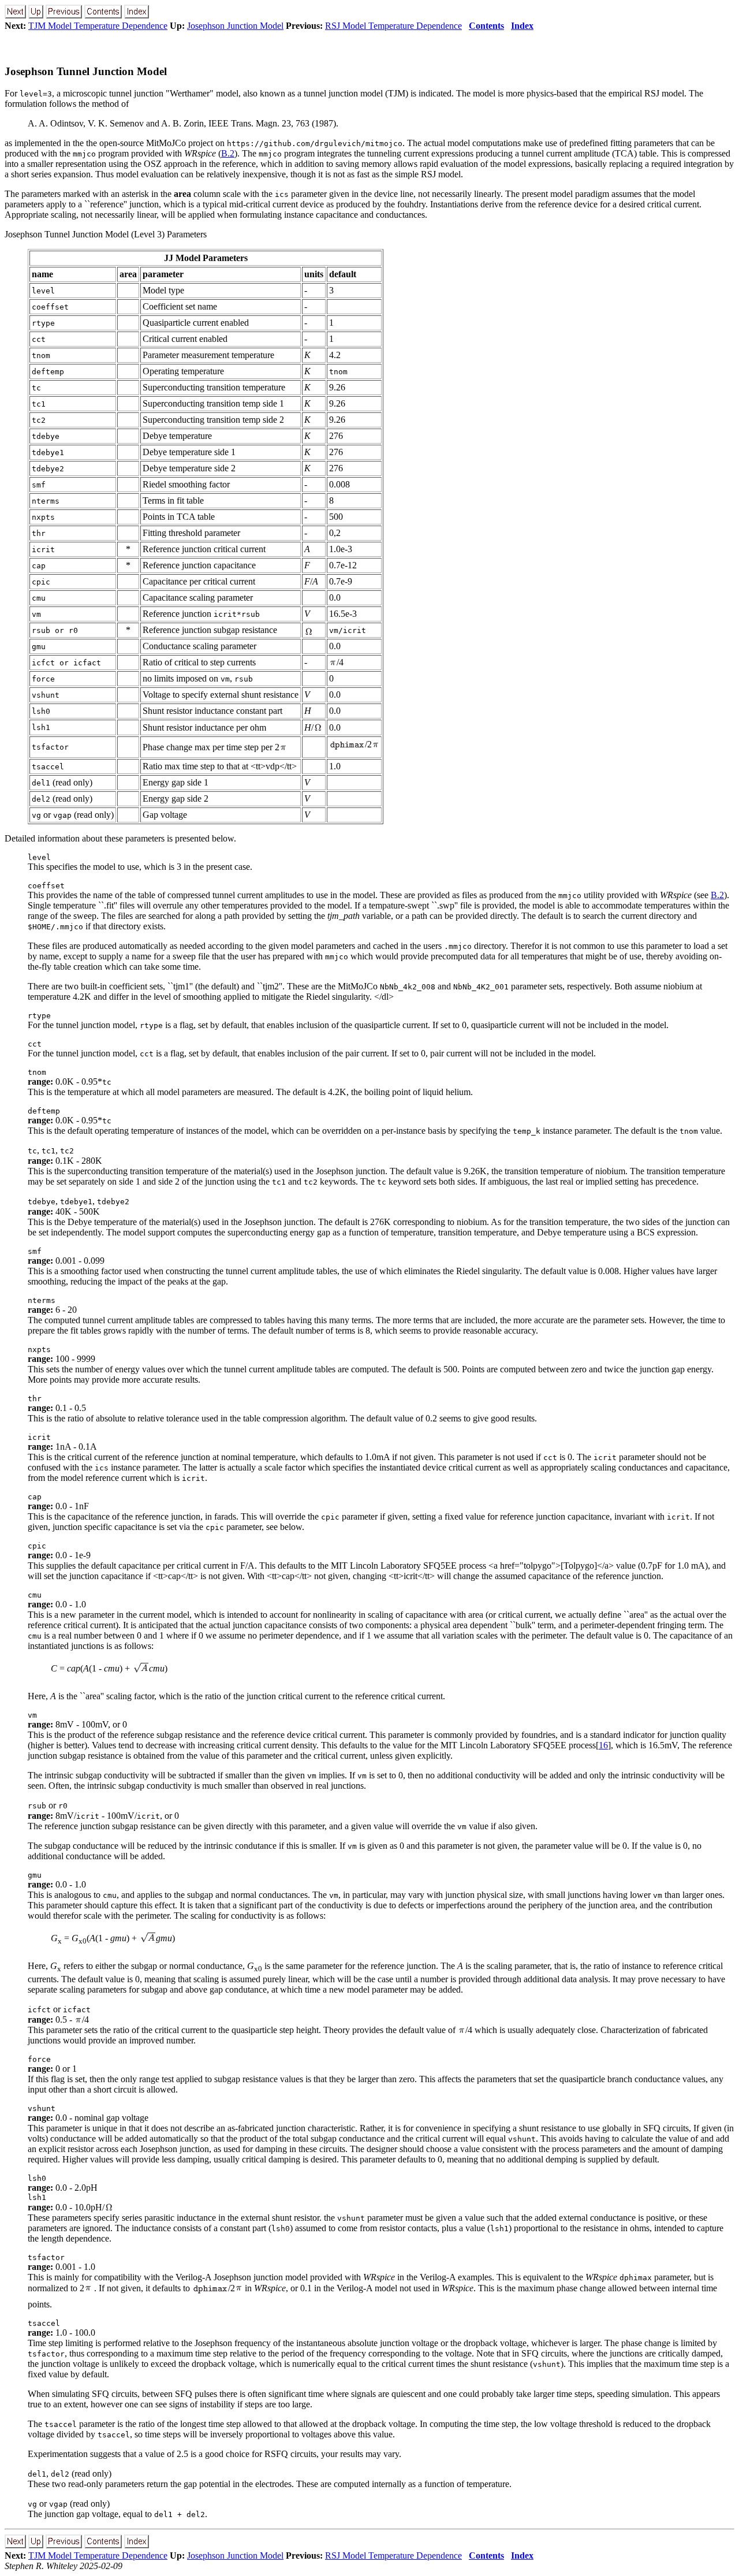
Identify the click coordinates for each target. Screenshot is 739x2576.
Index (522, 26)
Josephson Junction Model (235, 26)
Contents (486, 26)
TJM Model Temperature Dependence (98, 26)
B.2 (228, 153)
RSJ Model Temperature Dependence (393, 26)
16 (603, 1745)
